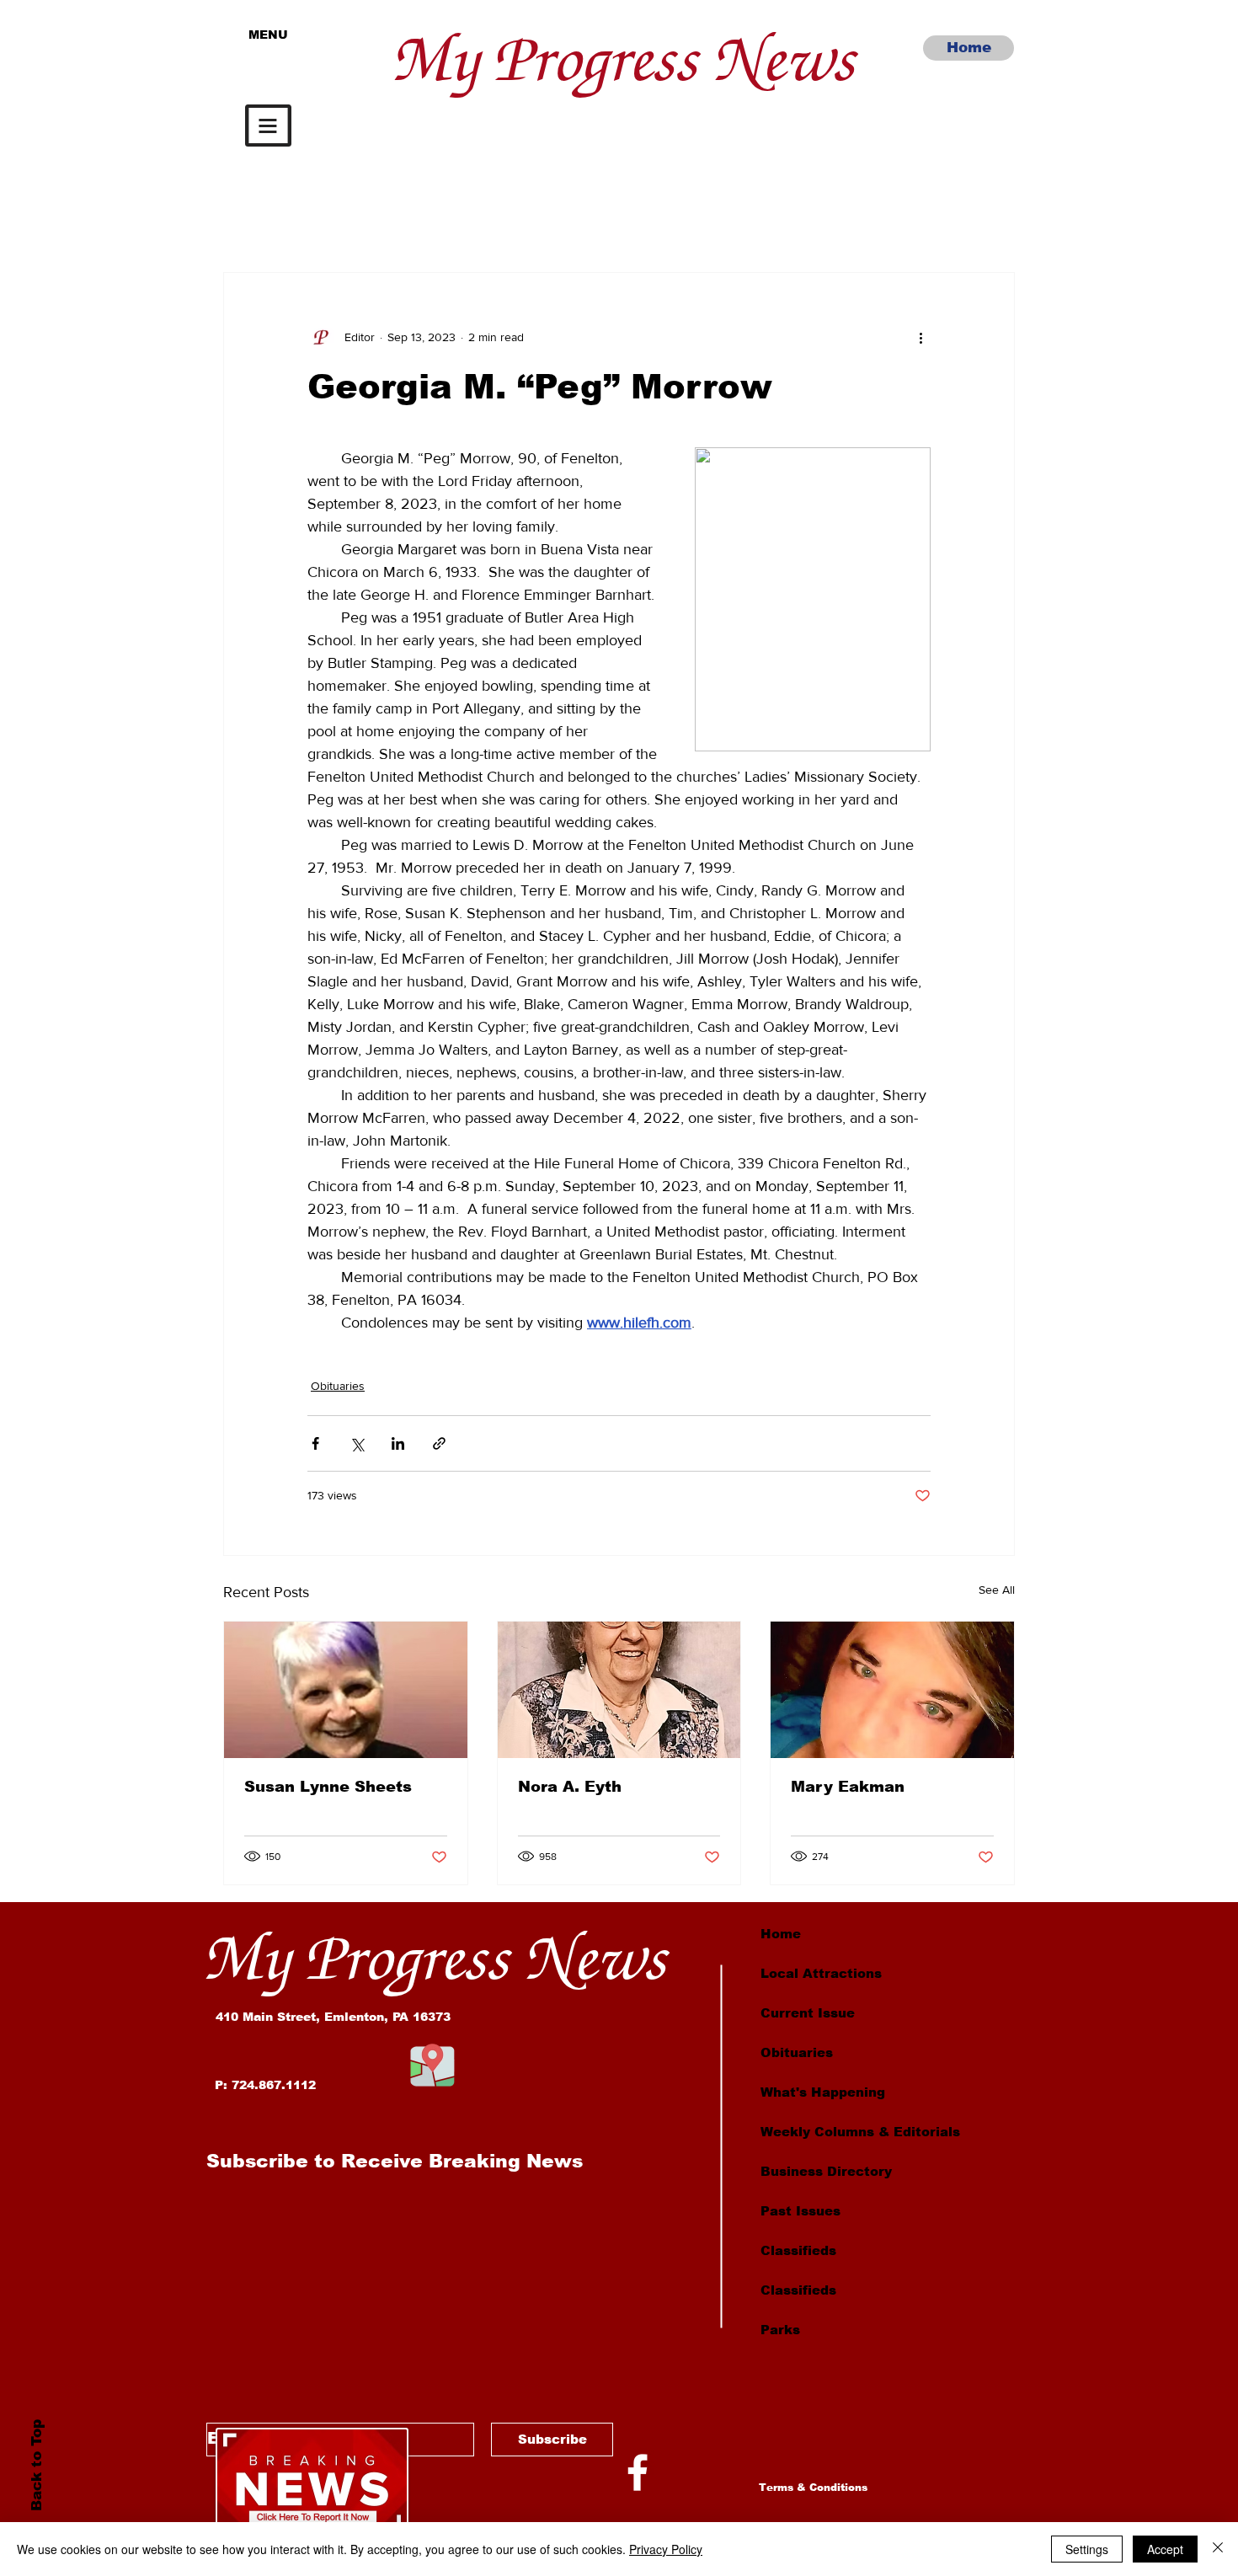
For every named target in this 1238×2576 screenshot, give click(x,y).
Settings (1087, 2549)
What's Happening (823, 2092)
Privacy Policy (666, 2549)
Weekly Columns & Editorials (860, 2132)
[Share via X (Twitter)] (357, 1443)
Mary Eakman (848, 1787)
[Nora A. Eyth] (619, 1690)
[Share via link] (439, 1443)
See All (997, 1590)
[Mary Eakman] (892, 1690)
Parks (780, 2330)
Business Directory (826, 2171)
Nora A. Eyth (570, 1787)
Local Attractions (821, 1973)
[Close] (1218, 2549)
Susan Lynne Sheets (328, 1787)
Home (781, 1934)
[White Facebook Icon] (638, 2472)
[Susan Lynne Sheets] (346, 1690)
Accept (1165, 2549)
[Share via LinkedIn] (398, 1443)
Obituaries (338, 1386)
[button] (268, 126)
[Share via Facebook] (315, 1443)
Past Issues (800, 2211)
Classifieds (798, 2250)
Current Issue (808, 2013)
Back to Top (36, 2465)
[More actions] (920, 337)
